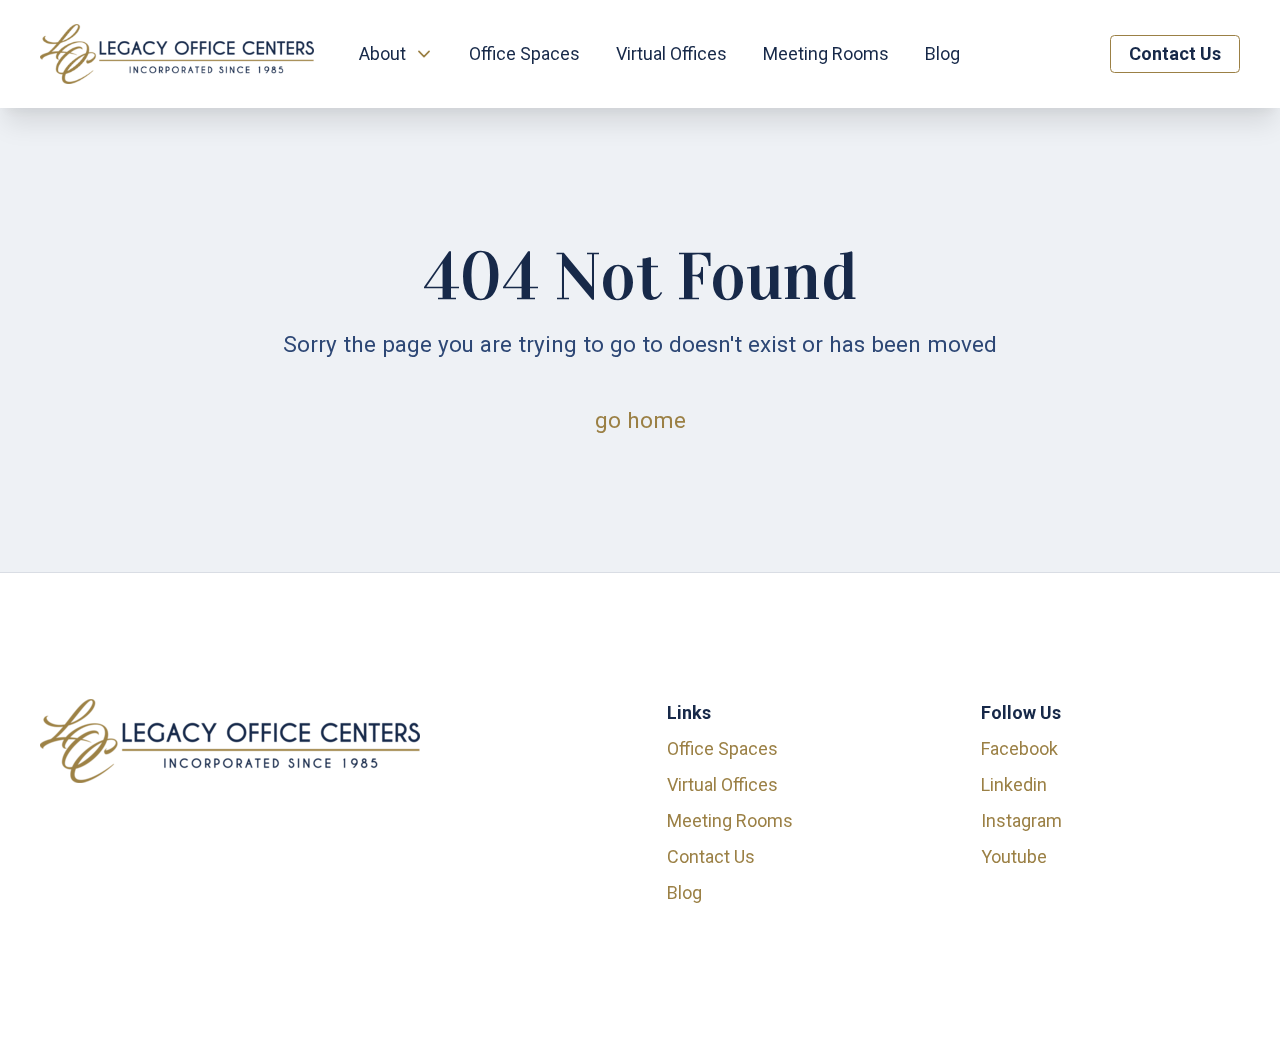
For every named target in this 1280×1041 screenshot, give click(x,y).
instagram (1021, 820)
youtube (1014, 856)
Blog (942, 53)
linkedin (1014, 784)
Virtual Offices (671, 53)
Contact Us (1175, 53)
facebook (1019, 748)
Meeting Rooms (826, 53)
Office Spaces (524, 53)
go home (640, 420)
